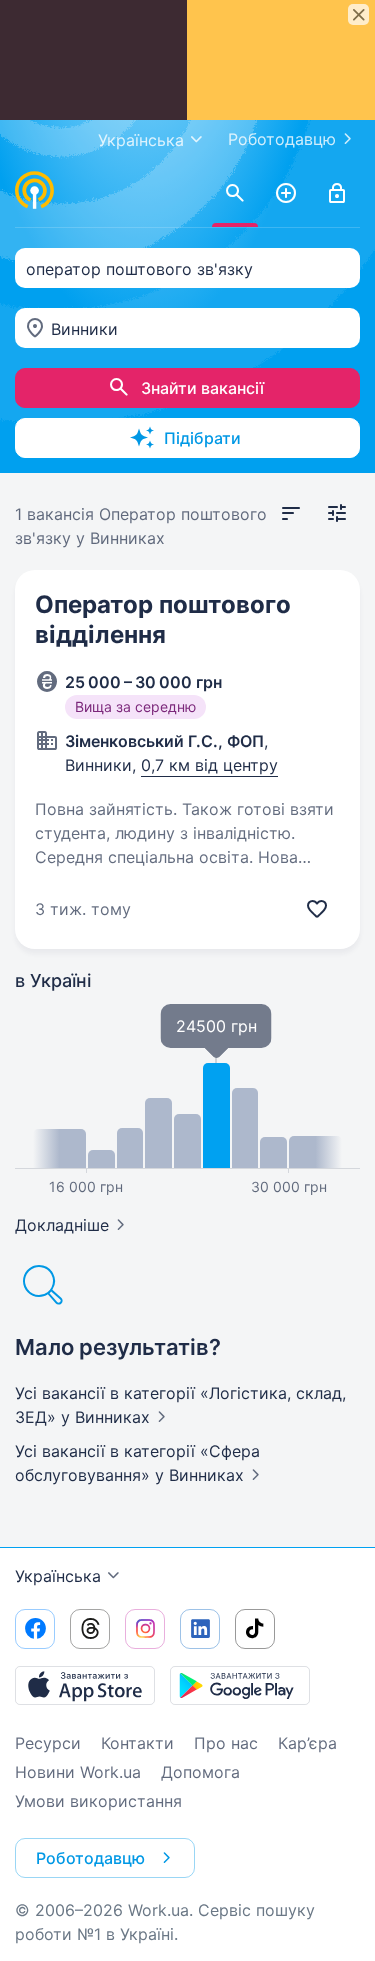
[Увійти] (337, 194)
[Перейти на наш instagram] (145, 1629)
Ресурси (48, 1743)
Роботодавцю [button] (90, 1858)
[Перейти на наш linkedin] (200, 1629)
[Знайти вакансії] (235, 194)
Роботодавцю (282, 139)
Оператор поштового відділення (163, 619)
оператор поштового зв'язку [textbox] (139, 269)
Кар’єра (307, 1743)
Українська (58, 1576)
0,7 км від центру (209, 765)
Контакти (137, 1743)
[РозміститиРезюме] (286, 194)
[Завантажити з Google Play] (240, 1685)
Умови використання (98, 1801)
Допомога (200, 1772)
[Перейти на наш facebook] (35, 1629)
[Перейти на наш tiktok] (255, 1629)
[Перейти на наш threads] (90, 1629)
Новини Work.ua (78, 1772)
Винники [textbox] (84, 329)
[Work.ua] (35, 190)
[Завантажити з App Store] (85, 1685)
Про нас (226, 1743)
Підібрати (202, 438)
